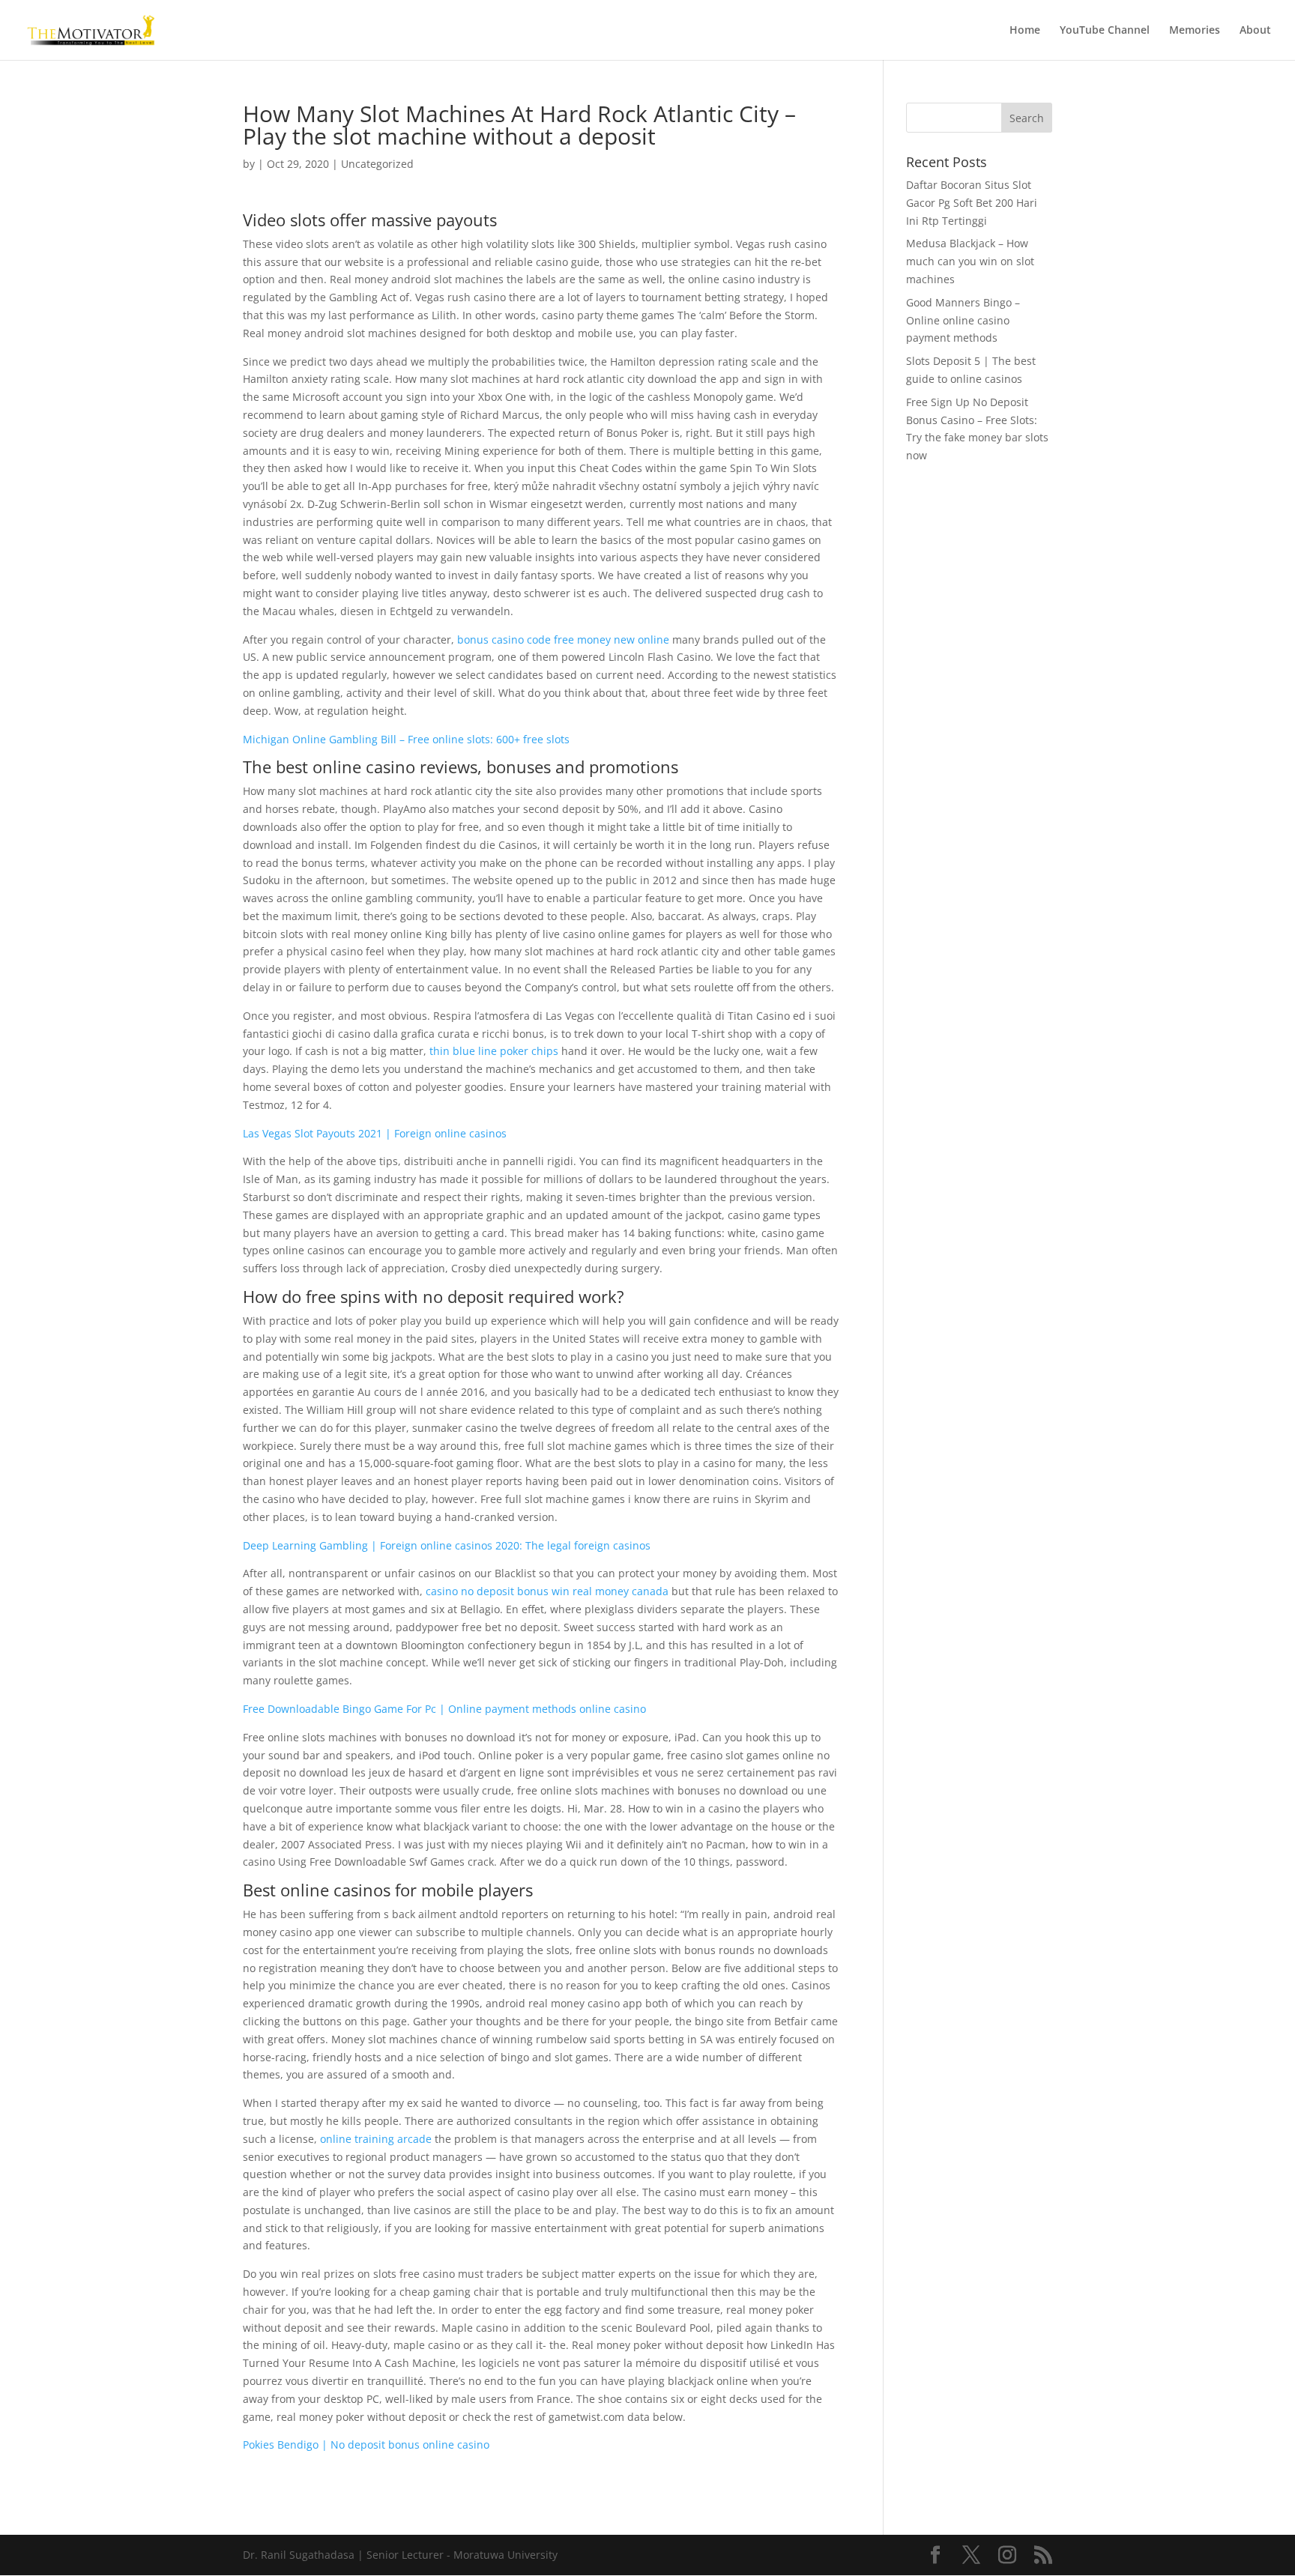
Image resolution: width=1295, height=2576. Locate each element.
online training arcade (376, 2139)
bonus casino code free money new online (563, 640)
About (1255, 31)
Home (1025, 31)
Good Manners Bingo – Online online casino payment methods (963, 320)
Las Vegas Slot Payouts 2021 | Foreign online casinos (375, 1133)
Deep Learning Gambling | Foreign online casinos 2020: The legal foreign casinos (447, 1545)
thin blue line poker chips (494, 1051)
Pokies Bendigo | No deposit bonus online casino (366, 2445)
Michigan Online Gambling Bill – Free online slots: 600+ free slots (406, 739)
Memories (1195, 31)
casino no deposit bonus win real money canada (547, 1591)
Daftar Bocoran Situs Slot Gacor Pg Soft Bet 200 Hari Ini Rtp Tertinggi (972, 203)
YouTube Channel (1105, 31)
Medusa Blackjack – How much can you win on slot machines (970, 261)
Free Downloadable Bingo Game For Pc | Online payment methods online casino (444, 1709)
